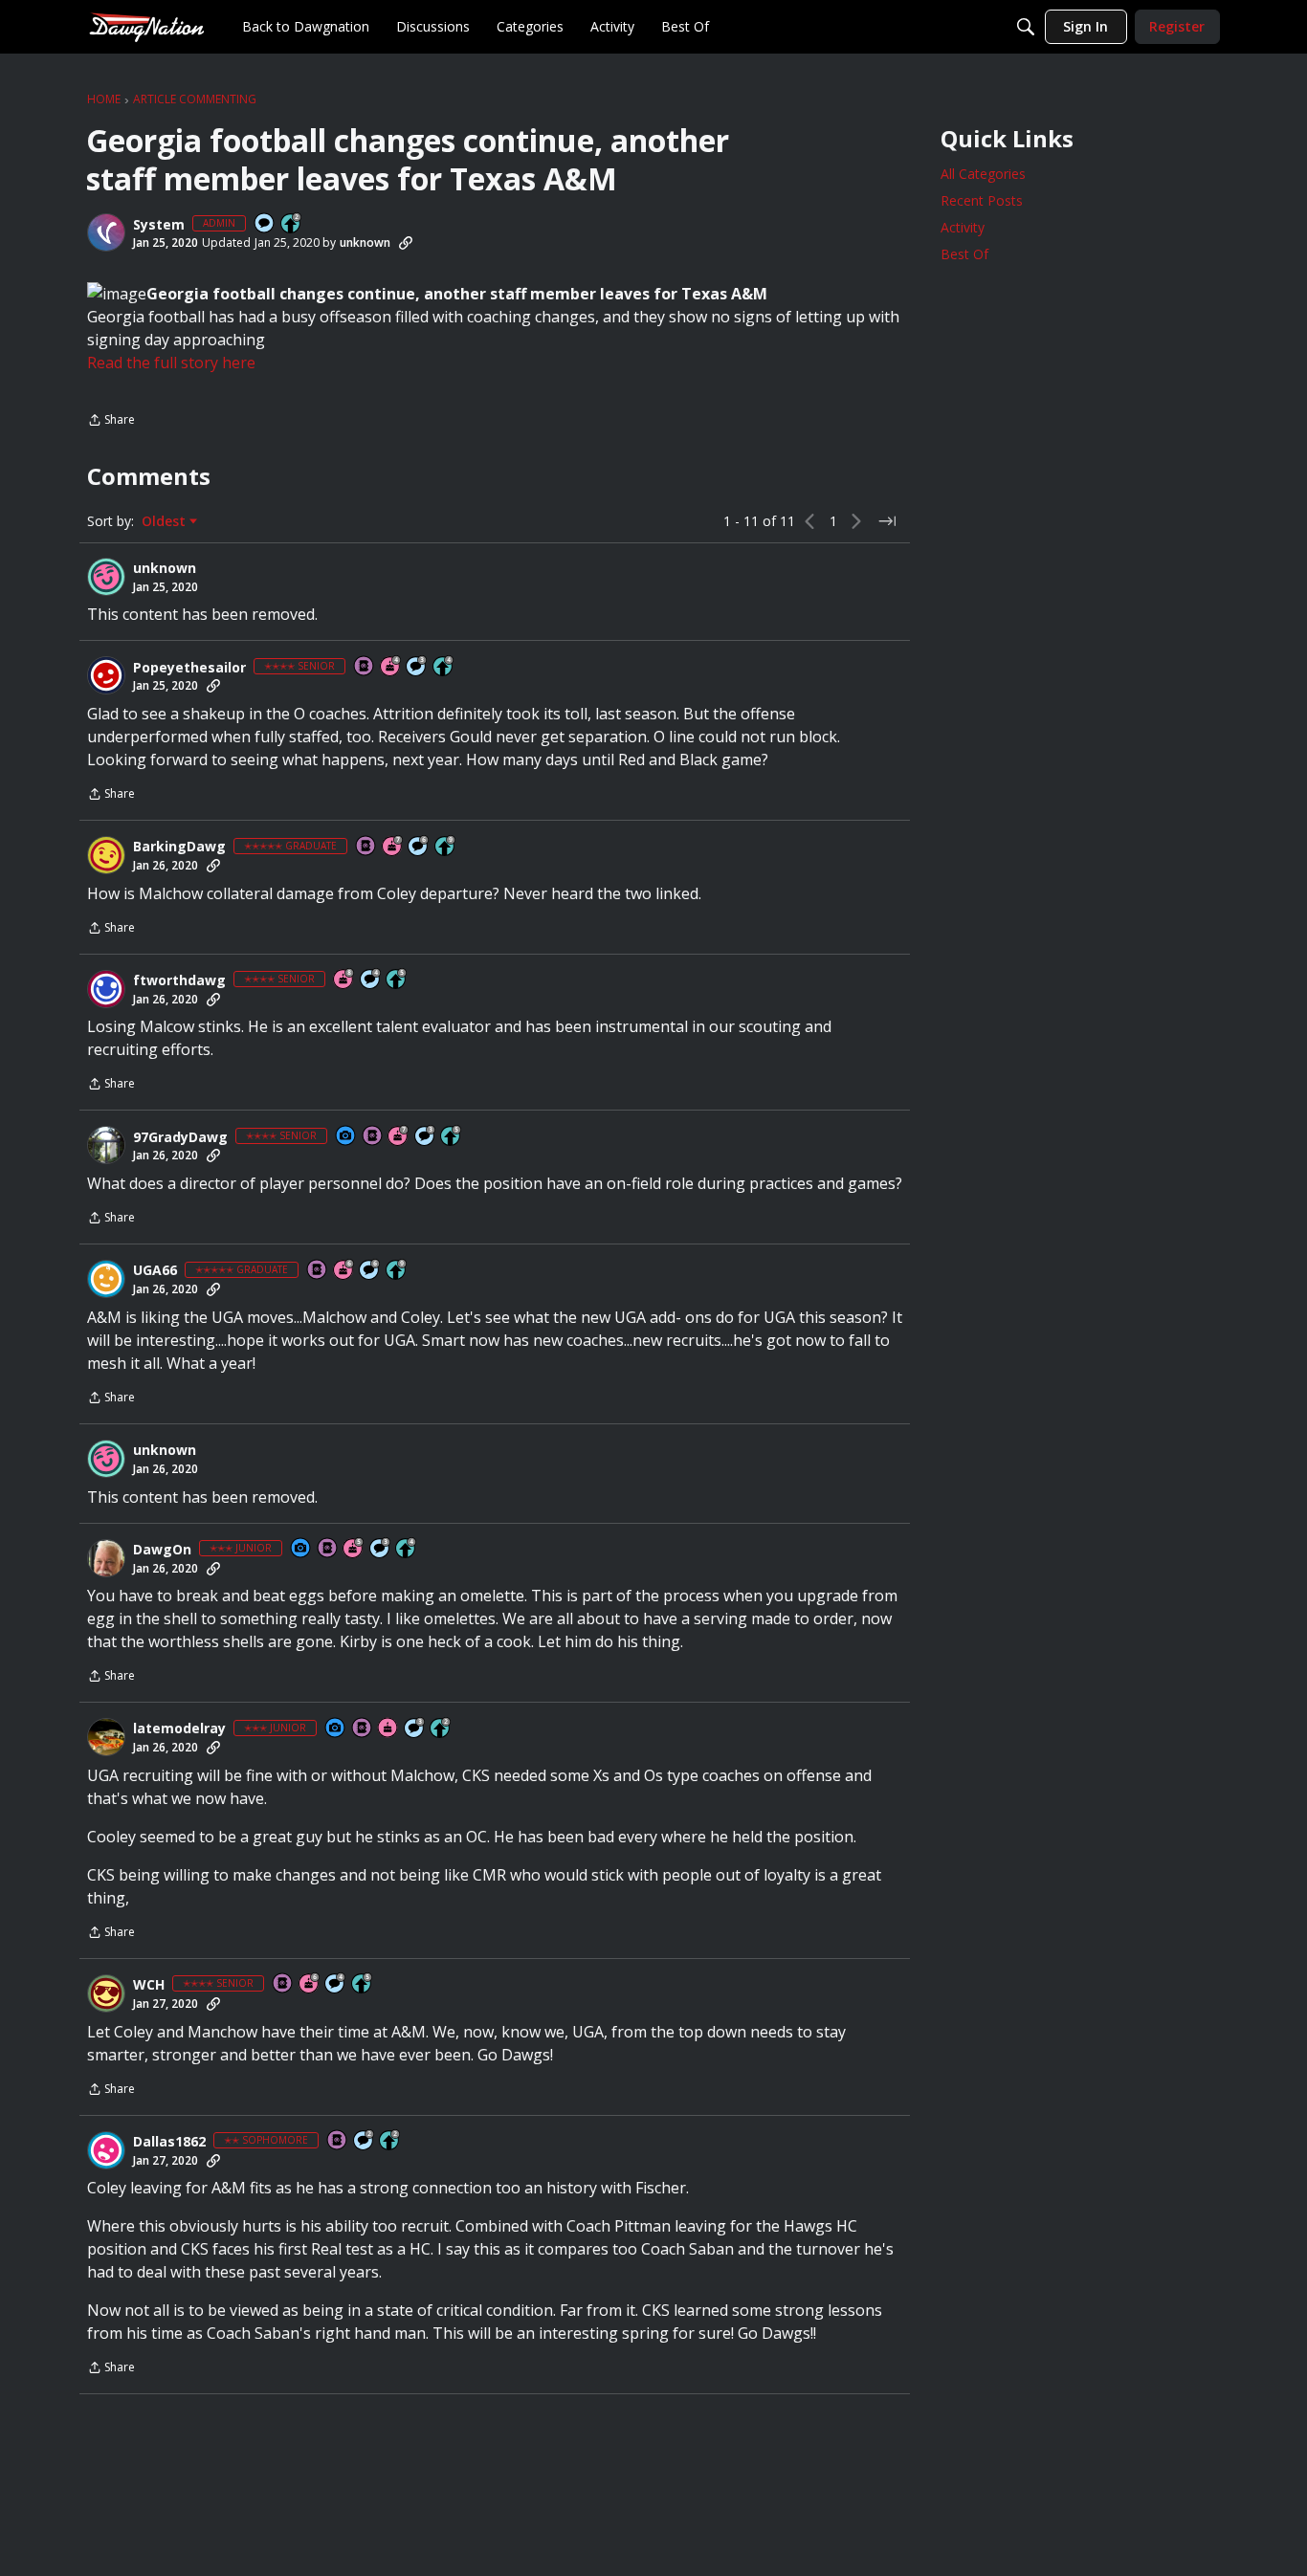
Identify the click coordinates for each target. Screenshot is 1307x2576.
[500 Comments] (371, 980)
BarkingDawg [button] (179, 847)
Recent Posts (982, 200)
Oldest (166, 521)
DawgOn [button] (162, 1550)
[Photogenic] (346, 1137)
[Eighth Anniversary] (344, 980)
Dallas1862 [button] (169, 2142)
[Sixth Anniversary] (344, 1271)
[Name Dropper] (365, 667)
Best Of (964, 254)
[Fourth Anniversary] (391, 667)
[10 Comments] (365, 2141)
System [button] (159, 225)
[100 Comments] (417, 667)
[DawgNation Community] (146, 26)
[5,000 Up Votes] (446, 847)
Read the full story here (171, 363)
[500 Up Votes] (397, 980)
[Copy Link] (406, 243)
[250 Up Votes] (444, 667)
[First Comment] (265, 224)
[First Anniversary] (388, 1729)
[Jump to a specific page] (887, 521)
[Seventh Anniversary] (393, 847)
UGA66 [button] (155, 1270)
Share (111, 421)
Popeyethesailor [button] (189, 668)
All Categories (983, 174)
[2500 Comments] (419, 847)
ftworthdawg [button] (179, 980)
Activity (963, 227)
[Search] (1026, 27)
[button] (106, 232)
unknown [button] (365, 242)
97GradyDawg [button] (180, 1137)
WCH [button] (149, 1985)
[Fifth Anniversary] (354, 1549)
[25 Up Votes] (292, 224)
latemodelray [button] (179, 1728)
